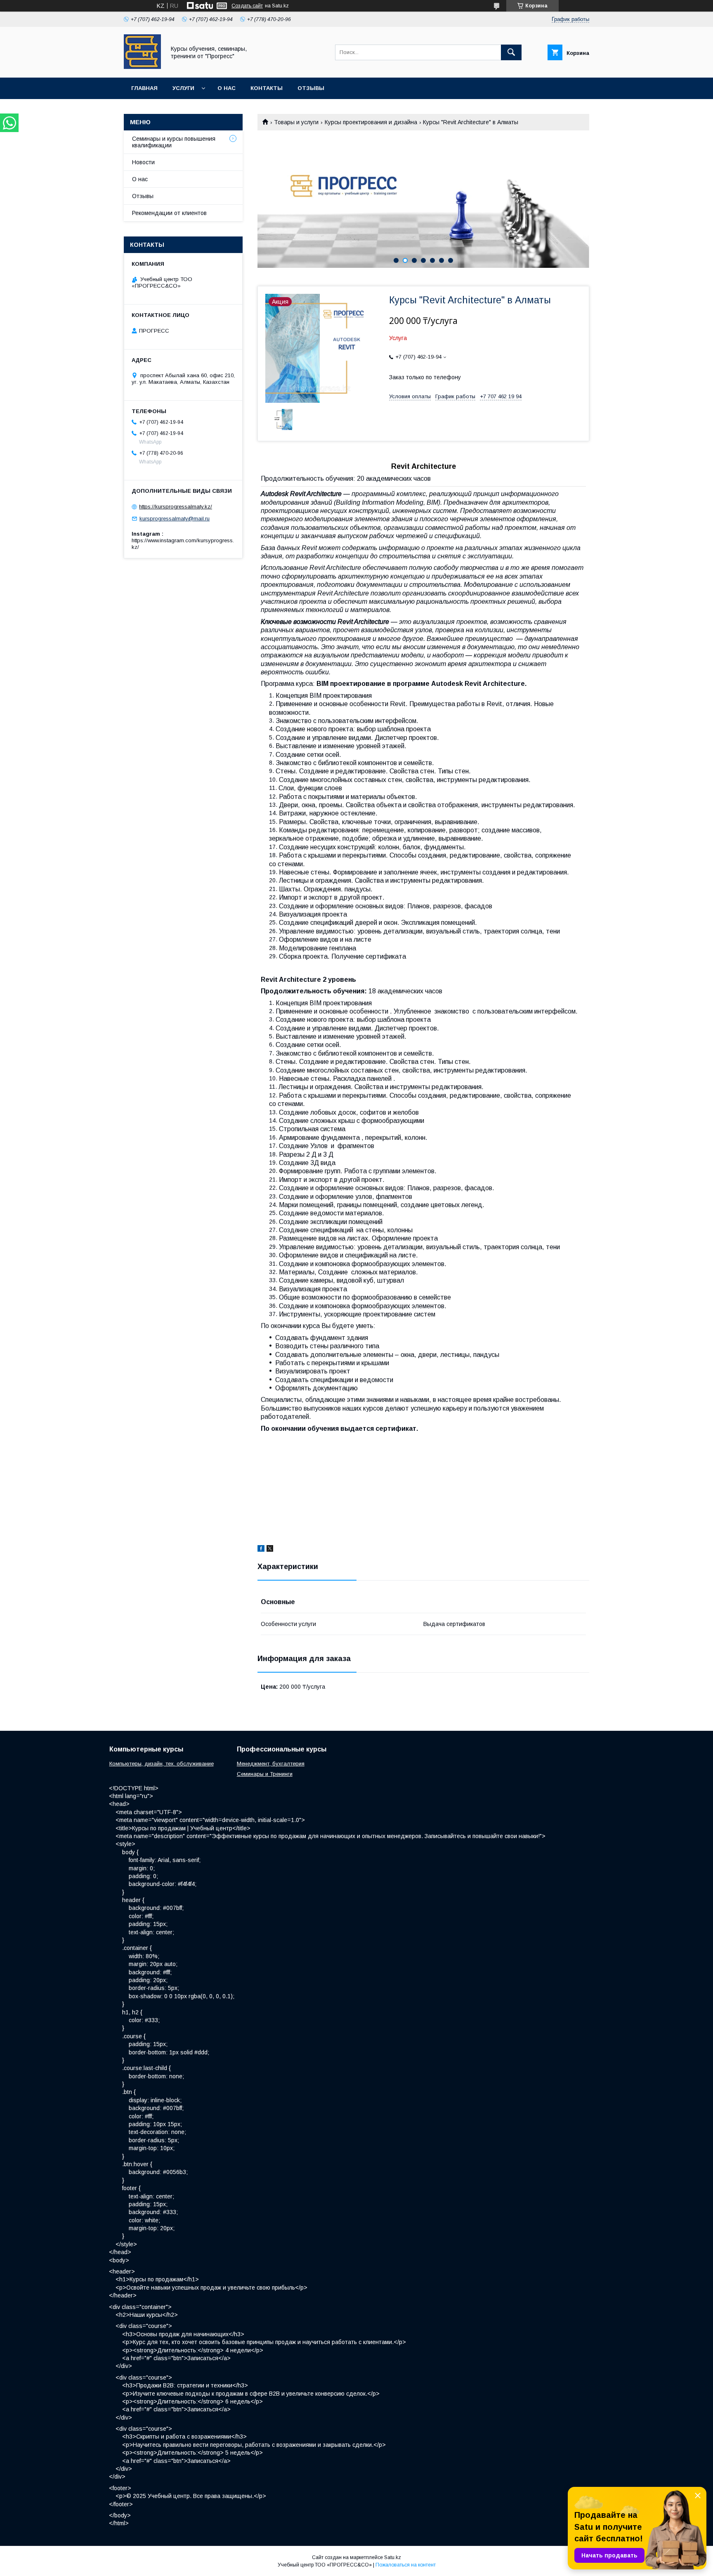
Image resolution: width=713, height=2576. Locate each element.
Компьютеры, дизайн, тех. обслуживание (162, 1764)
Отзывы (311, 88)
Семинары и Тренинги (265, 1774)
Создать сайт (247, 6)
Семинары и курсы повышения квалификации (174, 142)
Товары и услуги (296, 122)
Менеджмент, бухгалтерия (271, 1764)
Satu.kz (393, 2557)
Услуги (183, 88)
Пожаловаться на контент (406, 2565)
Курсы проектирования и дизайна (371, 122)
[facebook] (261, 1550)
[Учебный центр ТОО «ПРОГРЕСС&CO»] (142, 67)
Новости (143, 162)
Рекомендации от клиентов (169, 213)
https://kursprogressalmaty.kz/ (176, 507)
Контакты (267, 88)
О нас (227, 88)
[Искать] (511, 52)
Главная (144, 88)
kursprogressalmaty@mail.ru (175, 519)
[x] (270, 1550)
